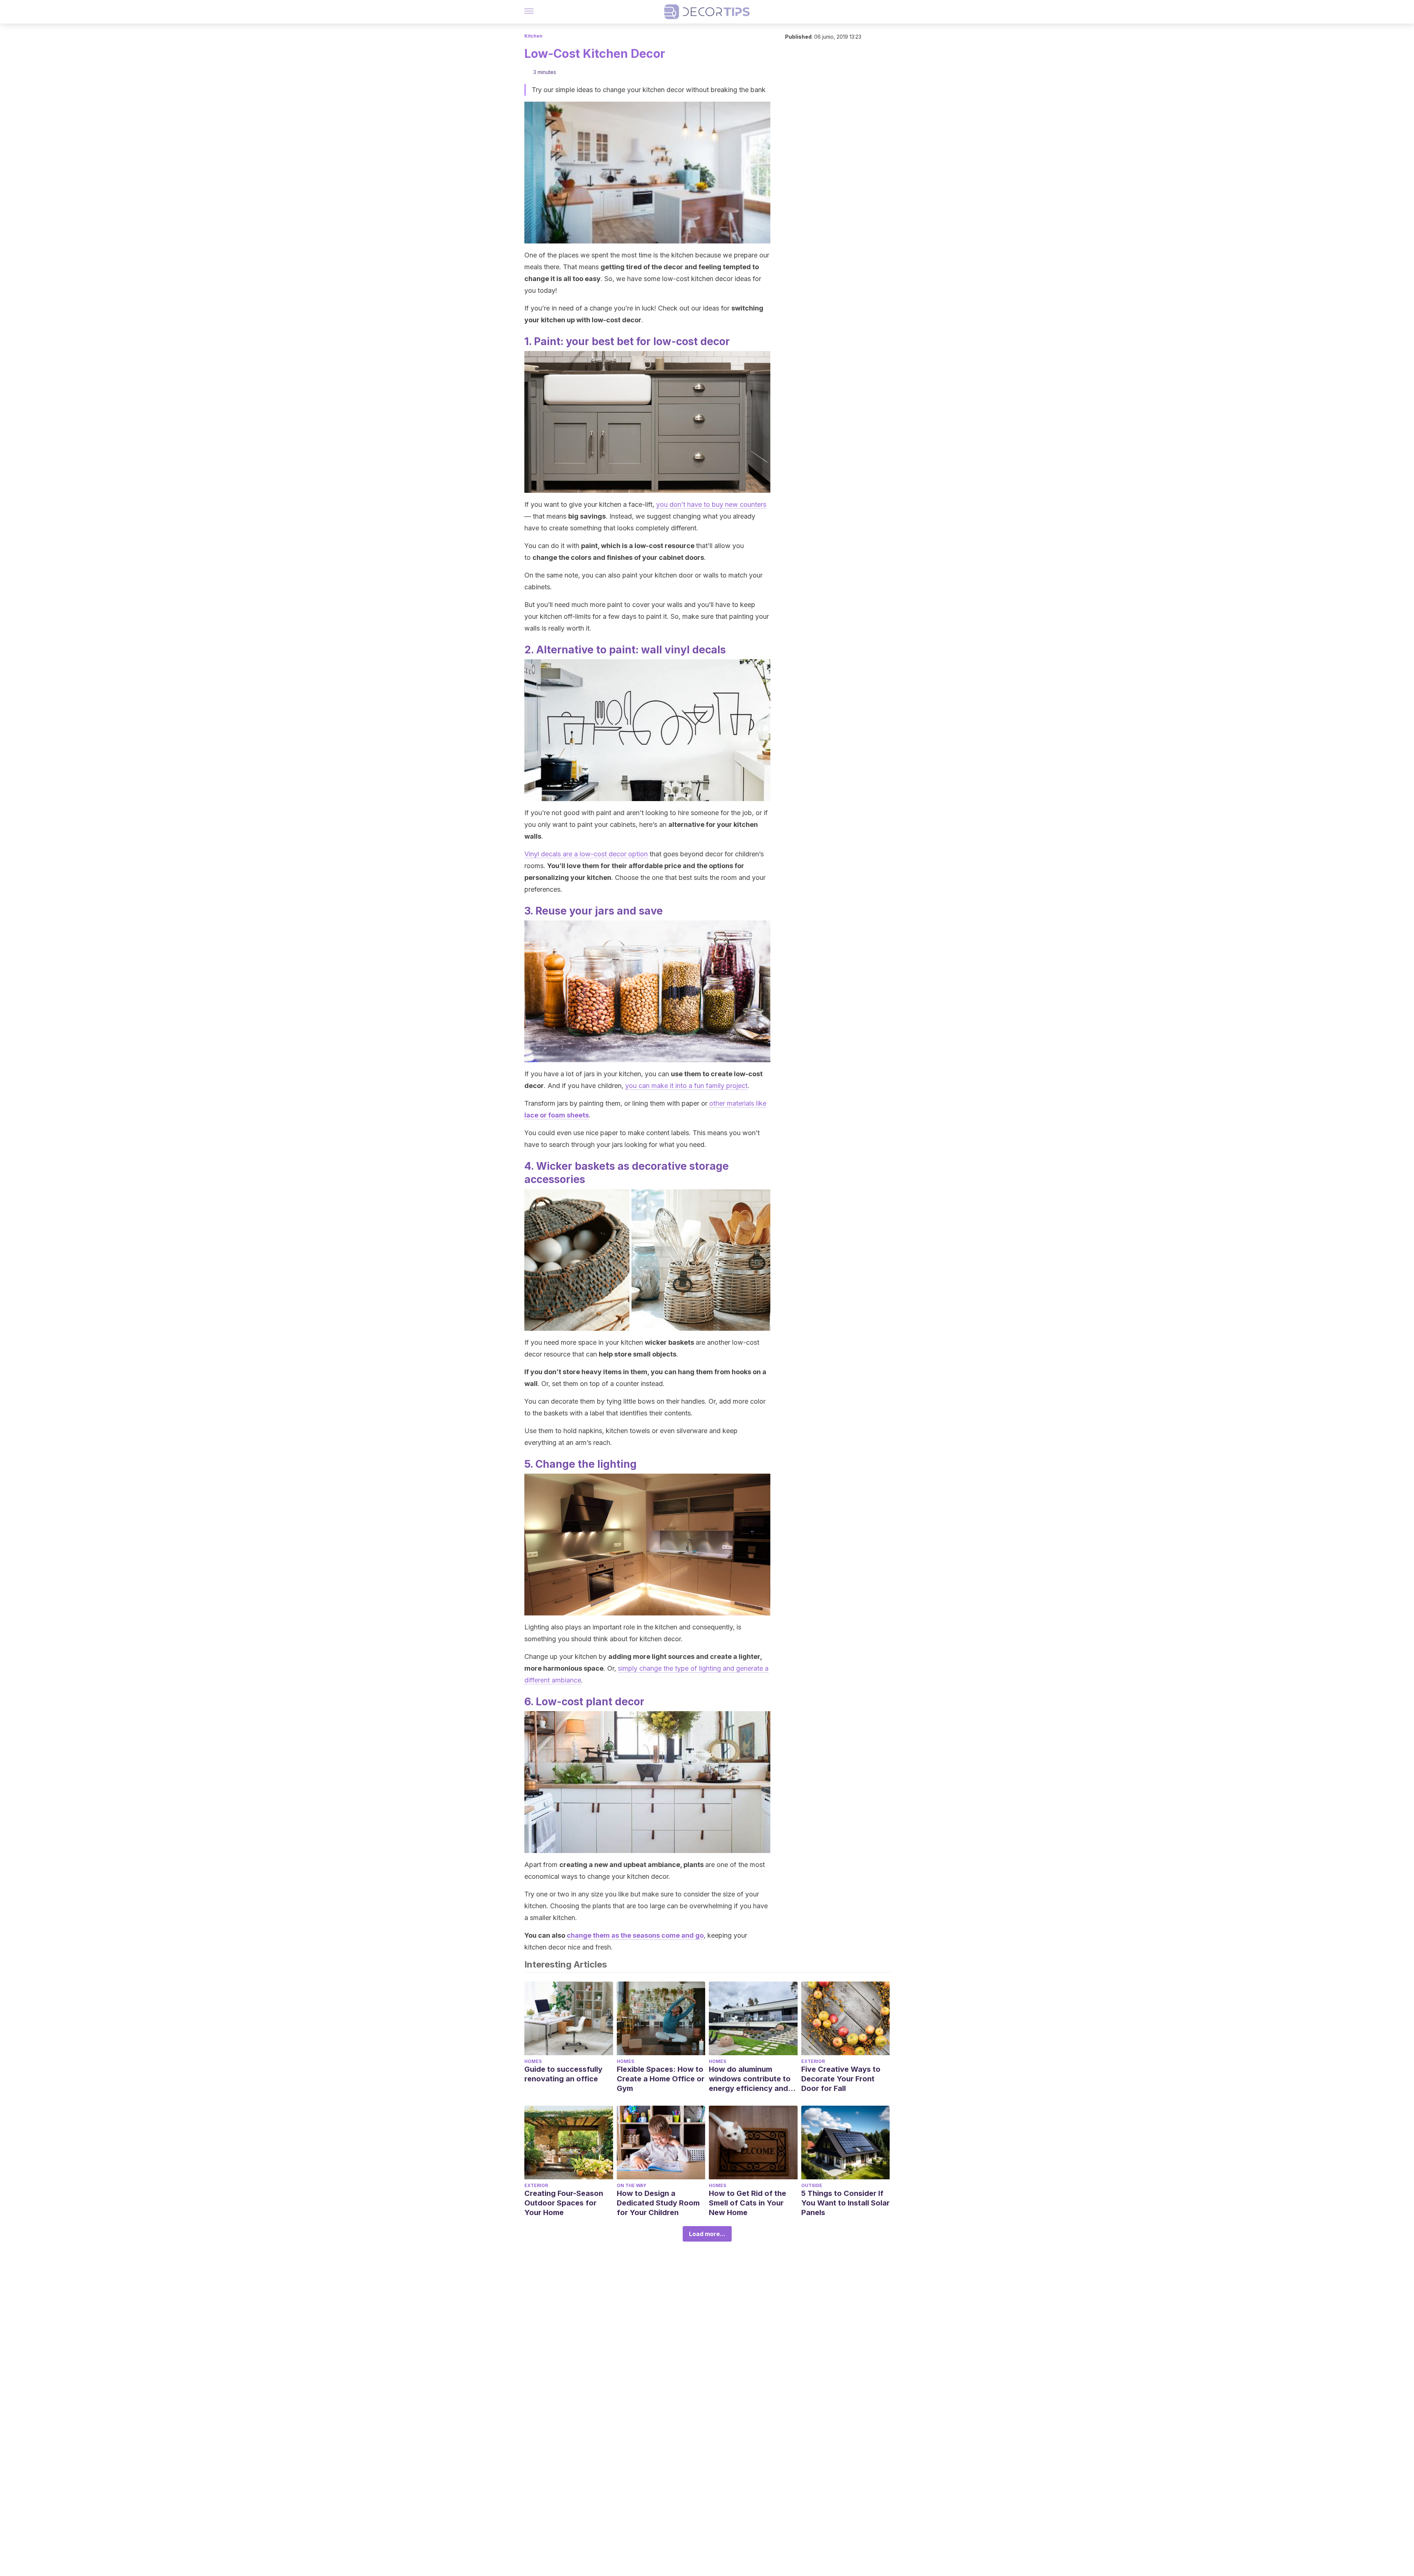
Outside (812, 2185)
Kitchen (533, 36)
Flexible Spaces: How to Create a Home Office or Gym (661, 2079)
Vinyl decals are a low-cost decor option (586, 854)
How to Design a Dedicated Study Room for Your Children (658, 2203)
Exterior (813, 2061)
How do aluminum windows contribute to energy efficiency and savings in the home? (750, 2079)
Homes (533, 2061)
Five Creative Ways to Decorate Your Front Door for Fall (841, 2079)
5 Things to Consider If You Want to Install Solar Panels (845, 2203)
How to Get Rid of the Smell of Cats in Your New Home (748, 2203)
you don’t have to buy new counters (711, 504)
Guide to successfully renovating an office (563, 2074)
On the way (632, 2185)
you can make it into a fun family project (686, 1086)
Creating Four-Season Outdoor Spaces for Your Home (564, 2203)
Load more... (707, 2234)
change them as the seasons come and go (635, 1935)
